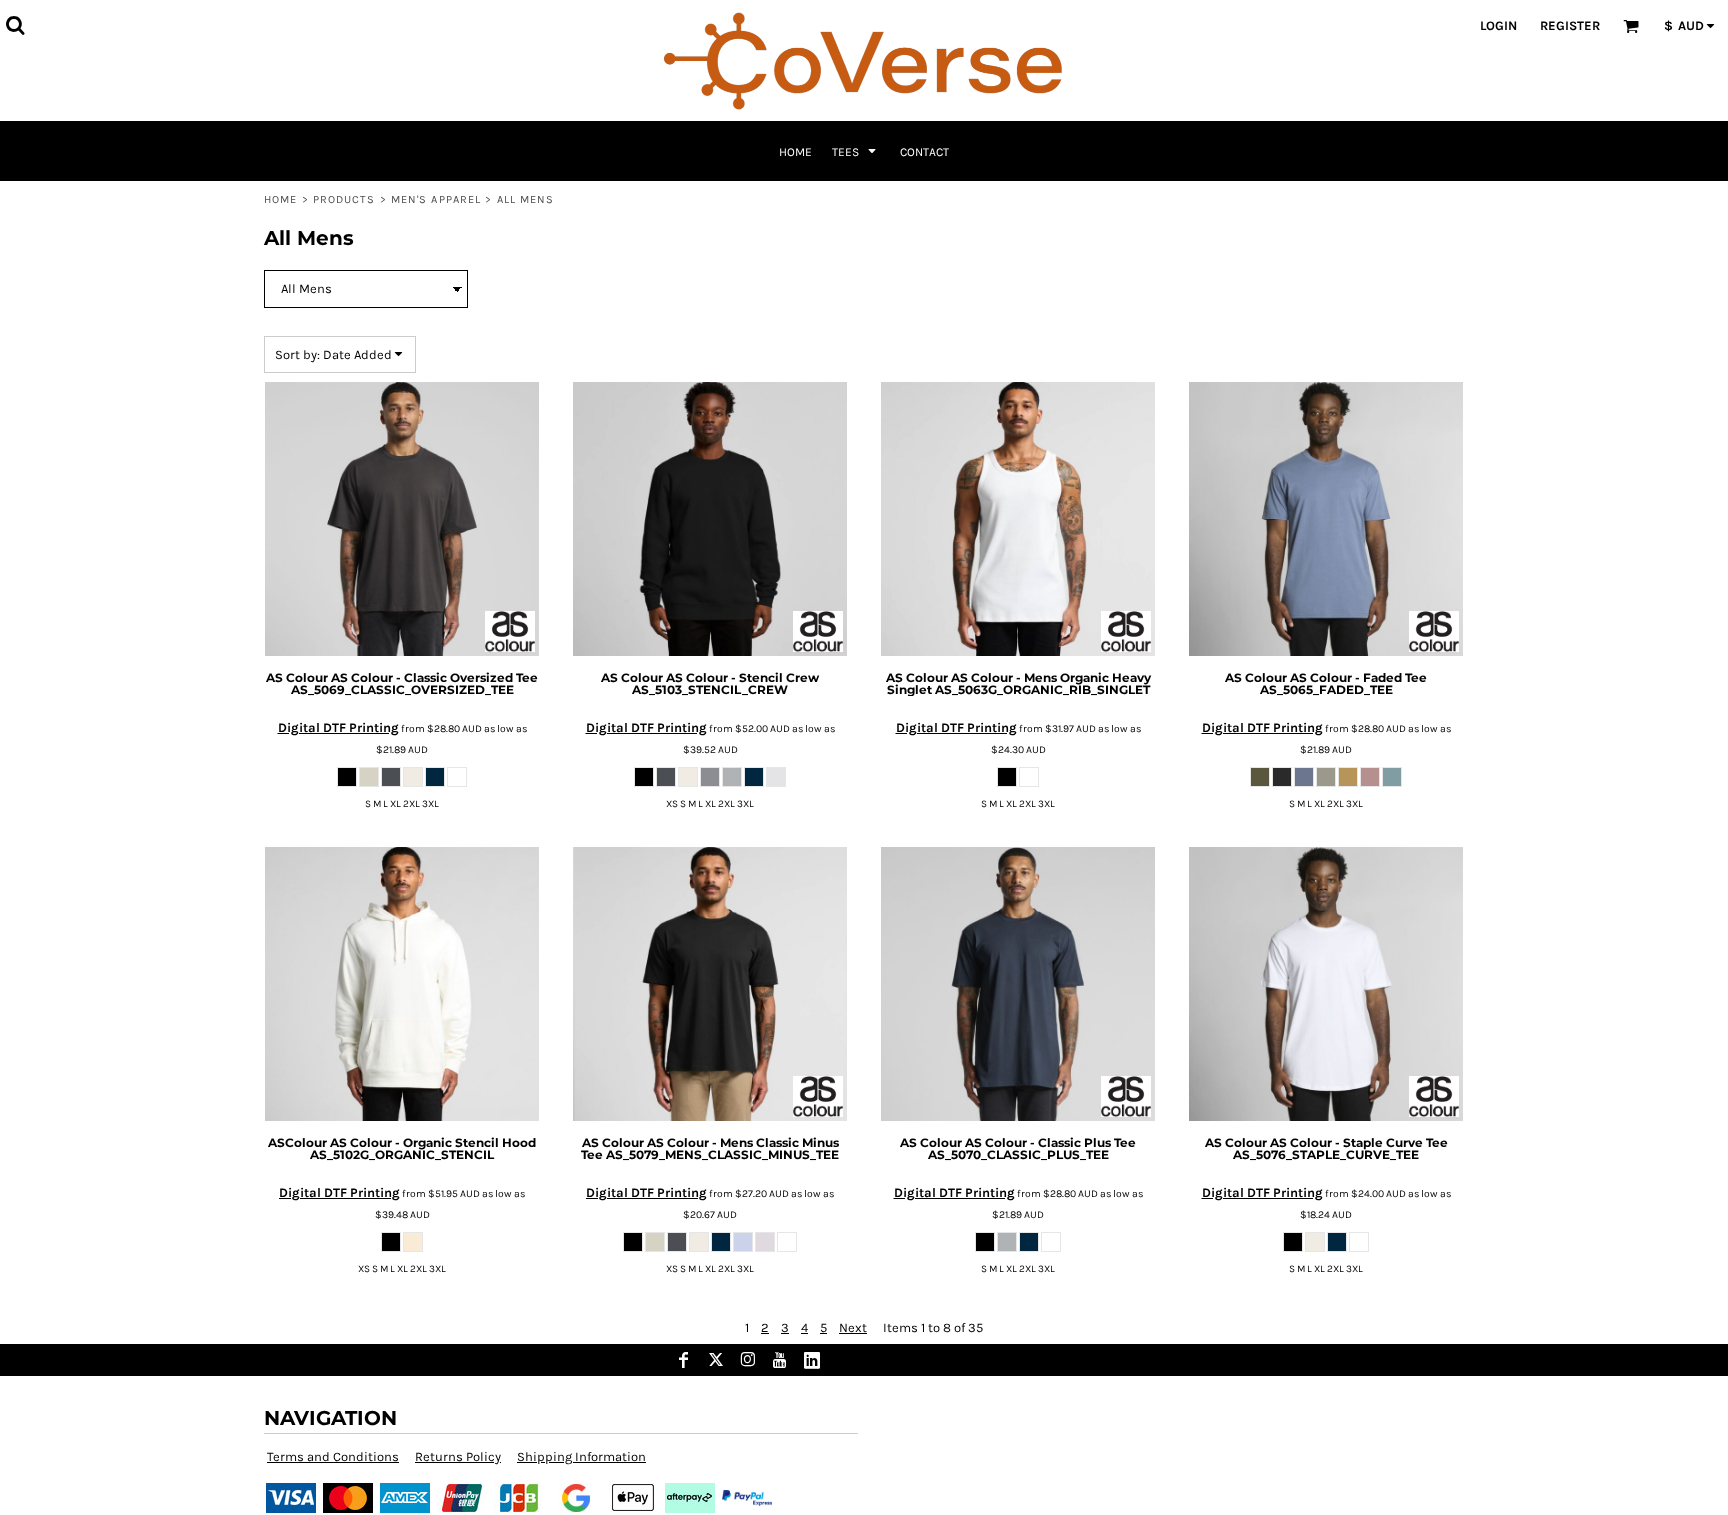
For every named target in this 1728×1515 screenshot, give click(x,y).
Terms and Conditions (333, 1456)
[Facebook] (684, 1360)
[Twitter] (716, 1360)
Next (853, 1327)
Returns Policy (458, 1456)
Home (280, 199)
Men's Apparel (436, 199)
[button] (15, 25)
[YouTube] (780, 1360)
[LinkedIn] (812, 1360)
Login (1498, 25)
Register (1570, 25)
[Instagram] (748, 1360)
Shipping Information (581, 1456)
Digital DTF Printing (338, 727)
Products (344, 199)
